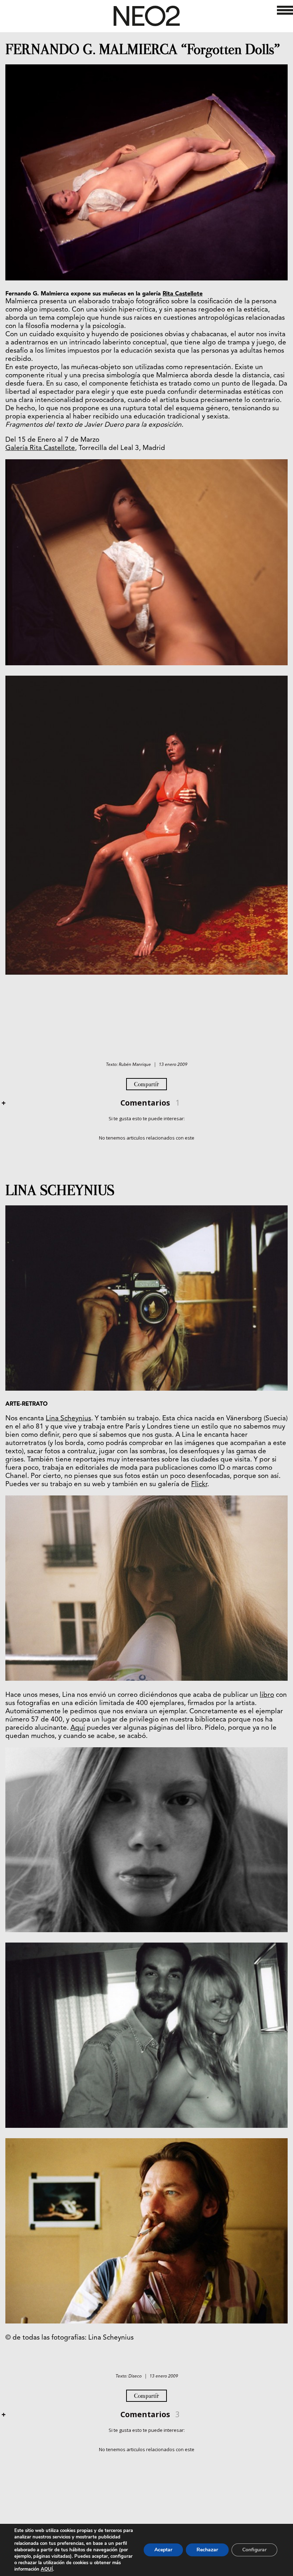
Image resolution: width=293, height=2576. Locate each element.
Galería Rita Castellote (40, 448)
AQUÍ (47, 2569)
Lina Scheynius (68, 1419)
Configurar (254, 2550)
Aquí (78, 1728)
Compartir (146, 1084)
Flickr (199, 1485)
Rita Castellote (183, 294)
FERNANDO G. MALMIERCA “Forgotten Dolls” (143, 49)
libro (267, 1695)
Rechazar (207, 2550)
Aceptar (163, 2550)
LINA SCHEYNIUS (60, 1190)
